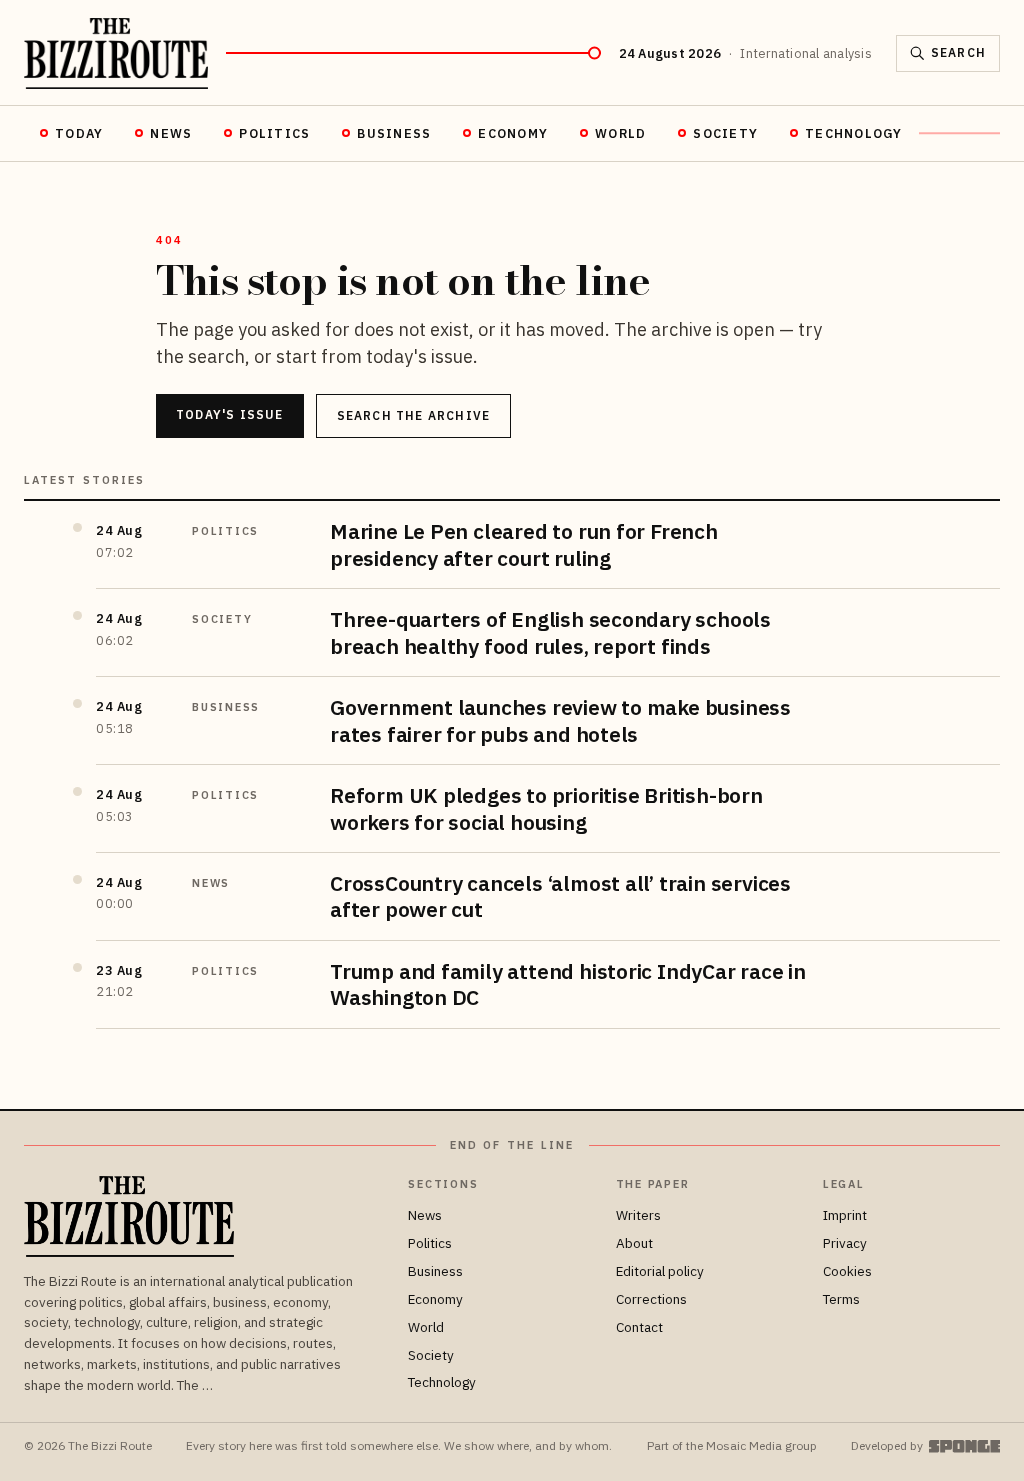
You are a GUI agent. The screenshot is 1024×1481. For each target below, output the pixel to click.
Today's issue (230, 414)
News (171, 133)
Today (79, 133)
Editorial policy (660, 1271)
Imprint (845, 1215)
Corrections (651, 1299)
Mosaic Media (744, 1445)
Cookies (847, 1271)
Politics (274, 133)
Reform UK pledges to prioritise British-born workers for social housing (546, 808)
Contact (639, 1327)
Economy (513, 133)
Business (394, 133)
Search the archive (414, 415)
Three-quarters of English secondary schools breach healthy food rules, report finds (550, 632)
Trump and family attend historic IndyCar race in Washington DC (568, 984)
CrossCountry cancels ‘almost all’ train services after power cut (560, 896)
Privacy (845, 1243)
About (634, 1243)
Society (725, 133)
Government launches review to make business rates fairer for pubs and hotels (560, 720)
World (620, 133)
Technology (854, 133)
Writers (638, 1215)
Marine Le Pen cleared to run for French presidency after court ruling (524, 544)
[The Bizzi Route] (116, 53)
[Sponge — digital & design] (964, 1446)
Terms (841, 1299)
